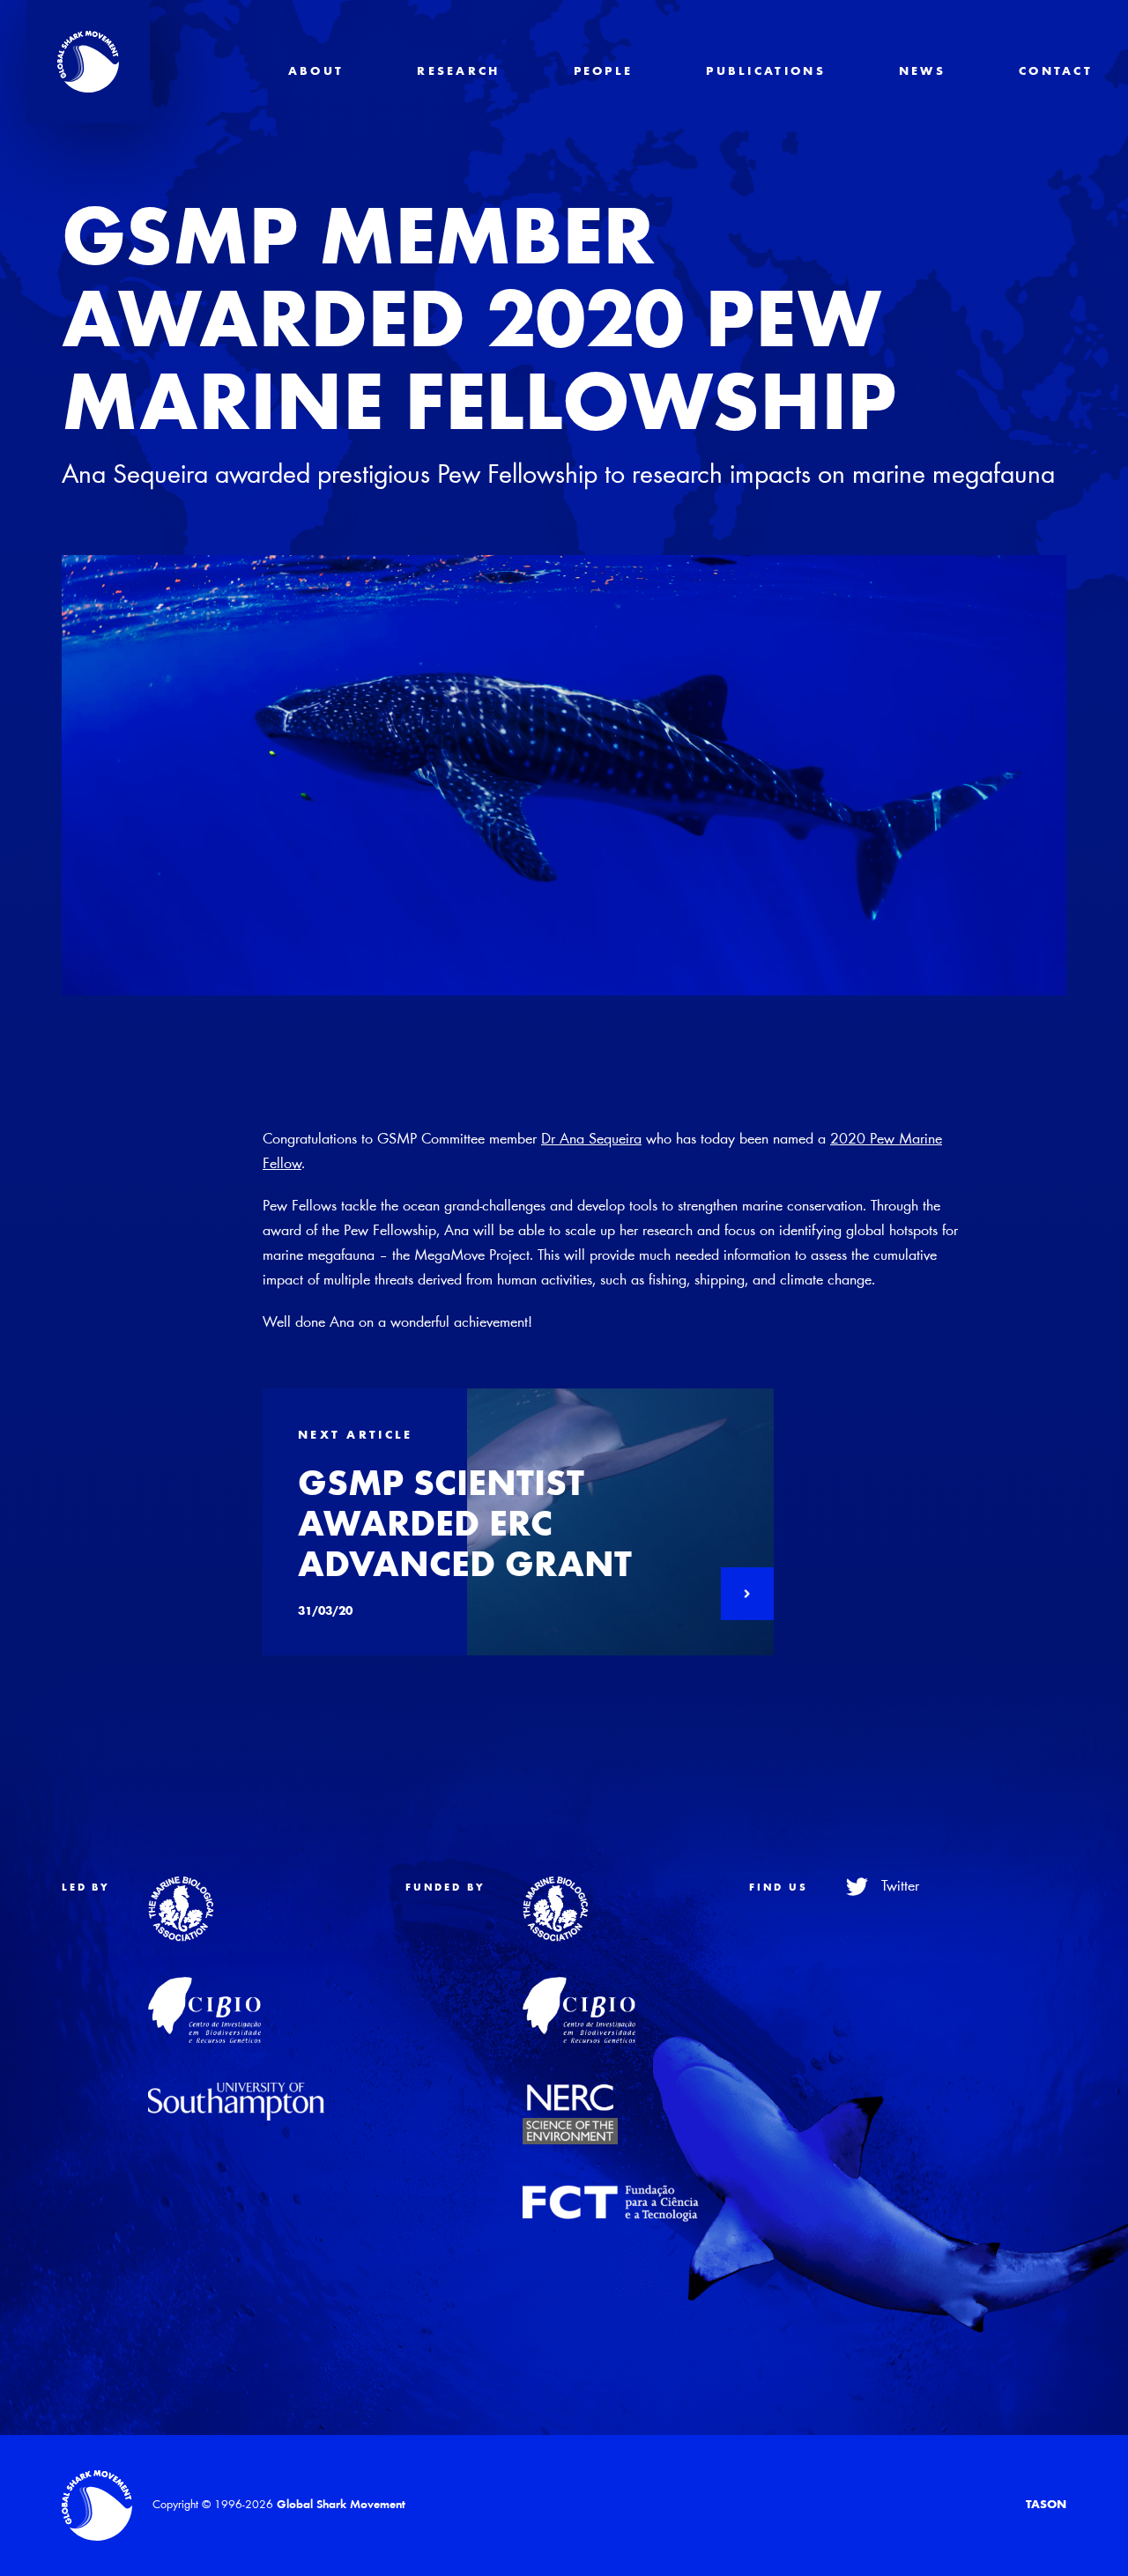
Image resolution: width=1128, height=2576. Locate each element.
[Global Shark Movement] (97, 2506)
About (316, 72)
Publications (765, 72)
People (604, 72)
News (922, 72)
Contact (1056, 72)
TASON (1046, 2506)
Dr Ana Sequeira (591, 1140)
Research (458, 72)
